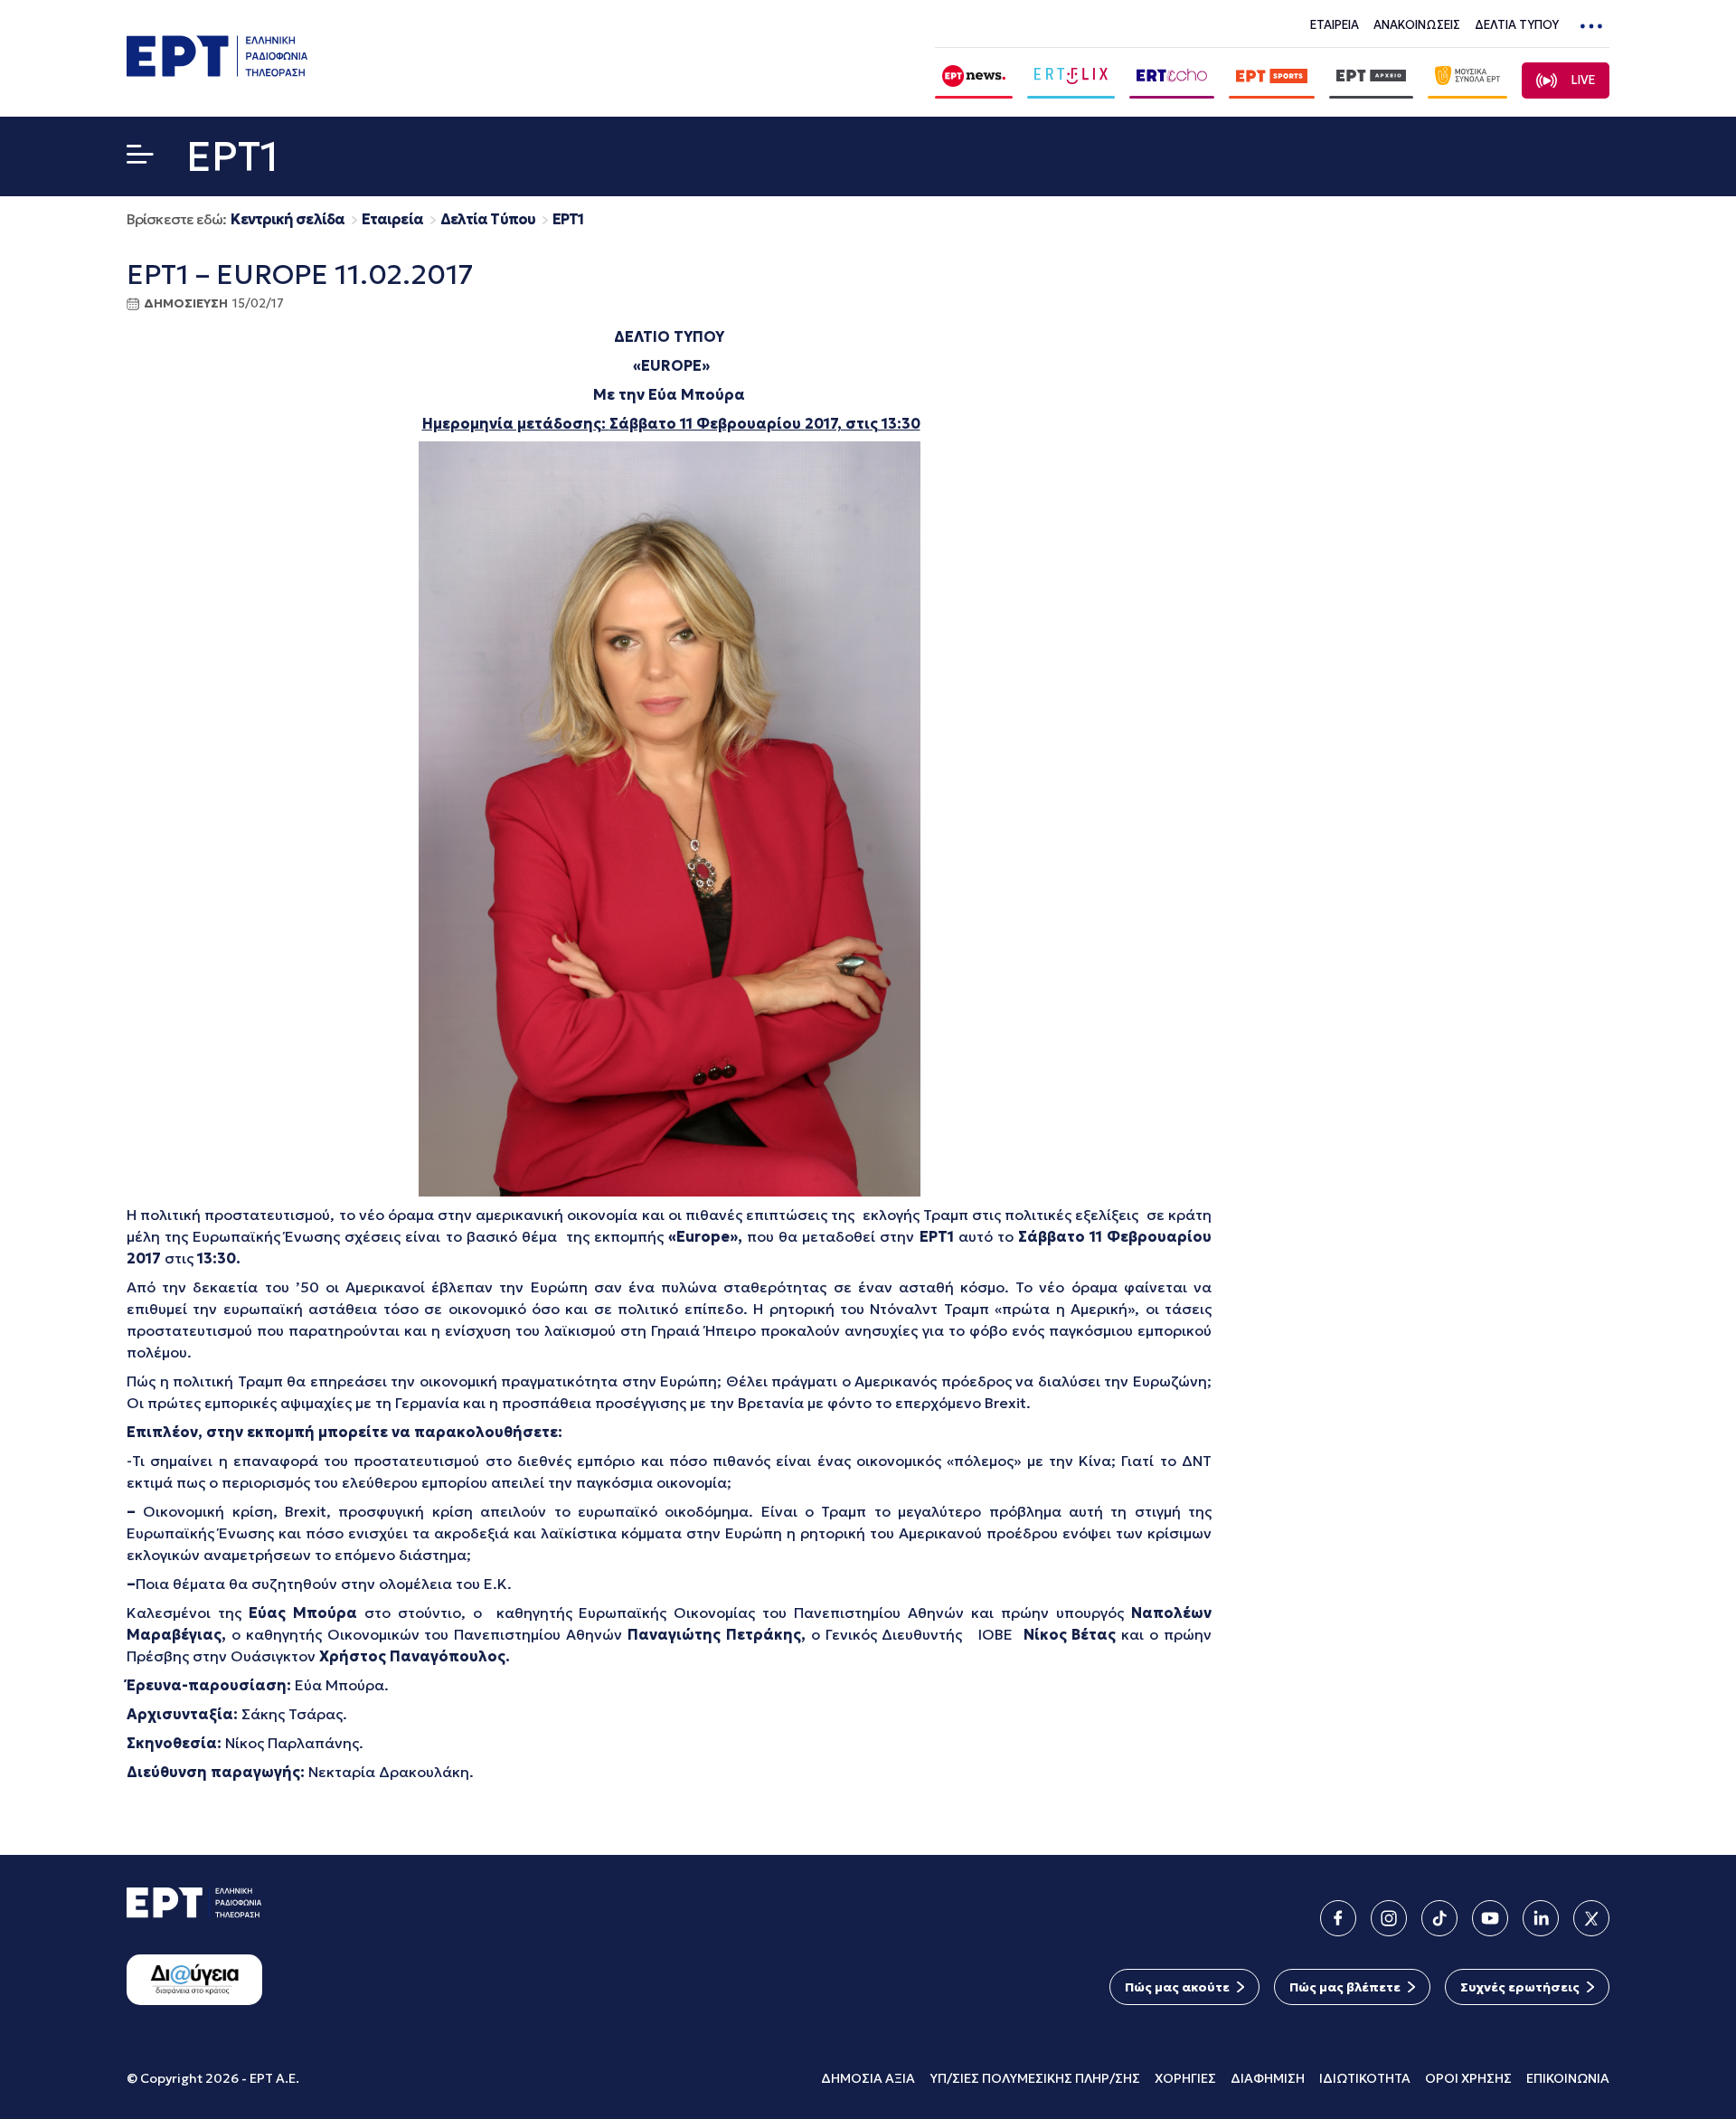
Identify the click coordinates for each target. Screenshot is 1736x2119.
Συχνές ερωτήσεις (1520, 1987)
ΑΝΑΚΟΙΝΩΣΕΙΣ (1417, 25)
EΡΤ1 (568, 219)
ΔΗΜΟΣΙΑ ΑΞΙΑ (868, 2078)
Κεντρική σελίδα (288, 219)
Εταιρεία (392, 219)
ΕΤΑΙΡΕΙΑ (1335, 25)
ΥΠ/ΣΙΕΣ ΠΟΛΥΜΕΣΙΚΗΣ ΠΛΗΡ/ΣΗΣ (1035, 2078)
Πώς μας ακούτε (1177, 1987)
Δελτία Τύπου (488, 219)
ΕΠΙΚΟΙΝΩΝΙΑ (1568, 2078)
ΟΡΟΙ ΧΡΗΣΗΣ (1468, 2078)
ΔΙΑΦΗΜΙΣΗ (1268, 2078)
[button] (140, 158)
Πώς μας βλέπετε (1345, 1987)
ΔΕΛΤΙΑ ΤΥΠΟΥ (1517, 25)
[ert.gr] (217, 71)
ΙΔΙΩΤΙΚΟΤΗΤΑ (1365, 2078)
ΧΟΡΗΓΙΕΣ (1185, 2078)
